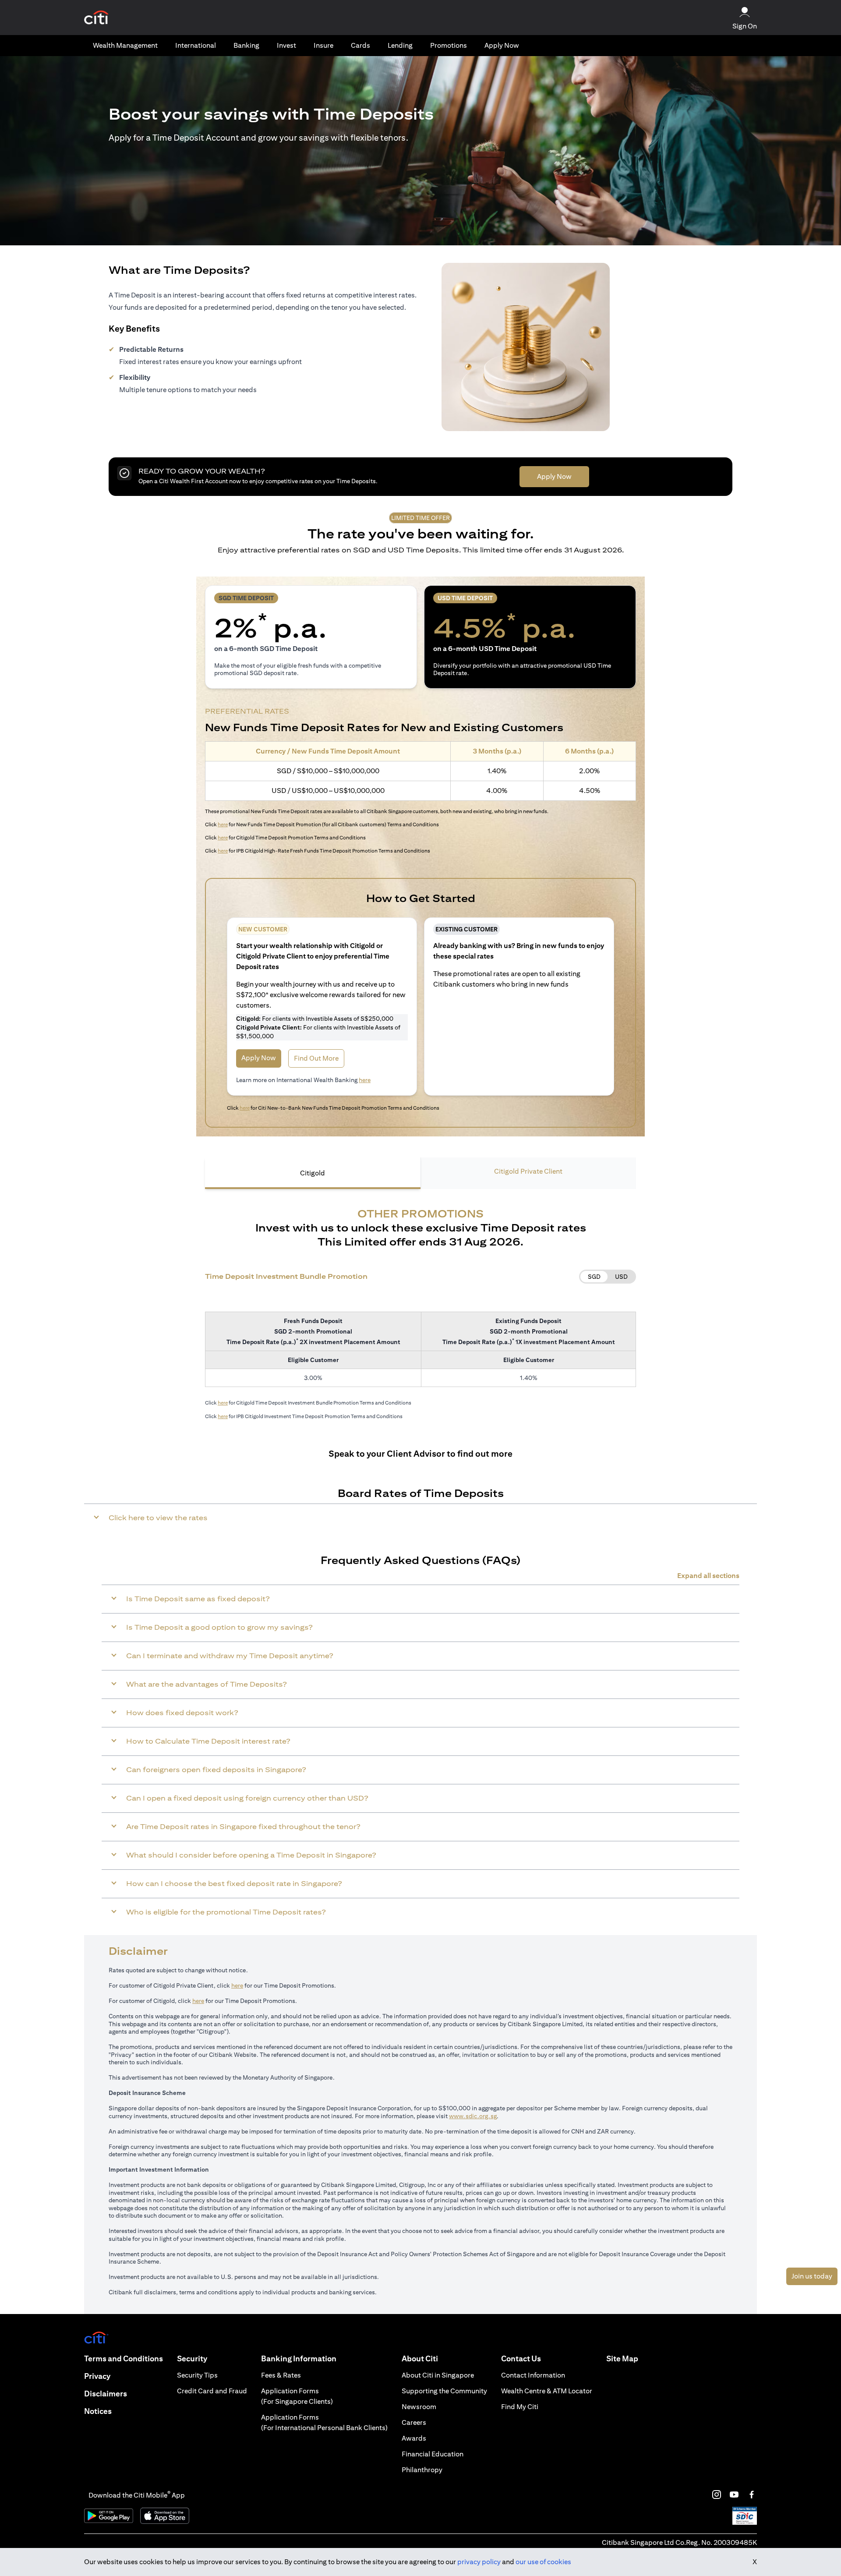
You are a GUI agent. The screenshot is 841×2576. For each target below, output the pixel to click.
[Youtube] (734, 2495)
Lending (400, 45)
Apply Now (502, 45)
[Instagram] (717, 2495)
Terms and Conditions (124, 2358)
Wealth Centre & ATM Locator (547, 2391)
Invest (286, 45)
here (223, 824)
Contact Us (521, 2358)
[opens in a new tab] (96, 18)
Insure (323, 45)
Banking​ (246, 45)
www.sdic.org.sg (473, 2116)
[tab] (125, 46)
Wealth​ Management (125, 45)
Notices (98, 2411)
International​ (196, 45)
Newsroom (419, 2407)
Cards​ (360, 45)
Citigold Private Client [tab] (528, 1171)
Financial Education (433, 2454)
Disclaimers (106, 2394)
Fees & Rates (281, 2375)
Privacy (97, 2376)
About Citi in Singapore (438, 2375)
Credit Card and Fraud (212, 2391)
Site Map (622, 2358)
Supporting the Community (444, 2391)
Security (192, 2358)
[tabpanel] (420, 1311)
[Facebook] (752, 2495)
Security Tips (197, 2375)
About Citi (420, 2358)
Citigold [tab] (313, 1173)
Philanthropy (422, 2470)
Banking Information (299, 2358)
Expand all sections (708, 1576)
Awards (414, 2438)
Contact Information (533, 2375)
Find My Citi (520, 2407)
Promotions (449, 45)
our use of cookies (543, 2562)
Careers (414, 2422)
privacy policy (479, 2562)
